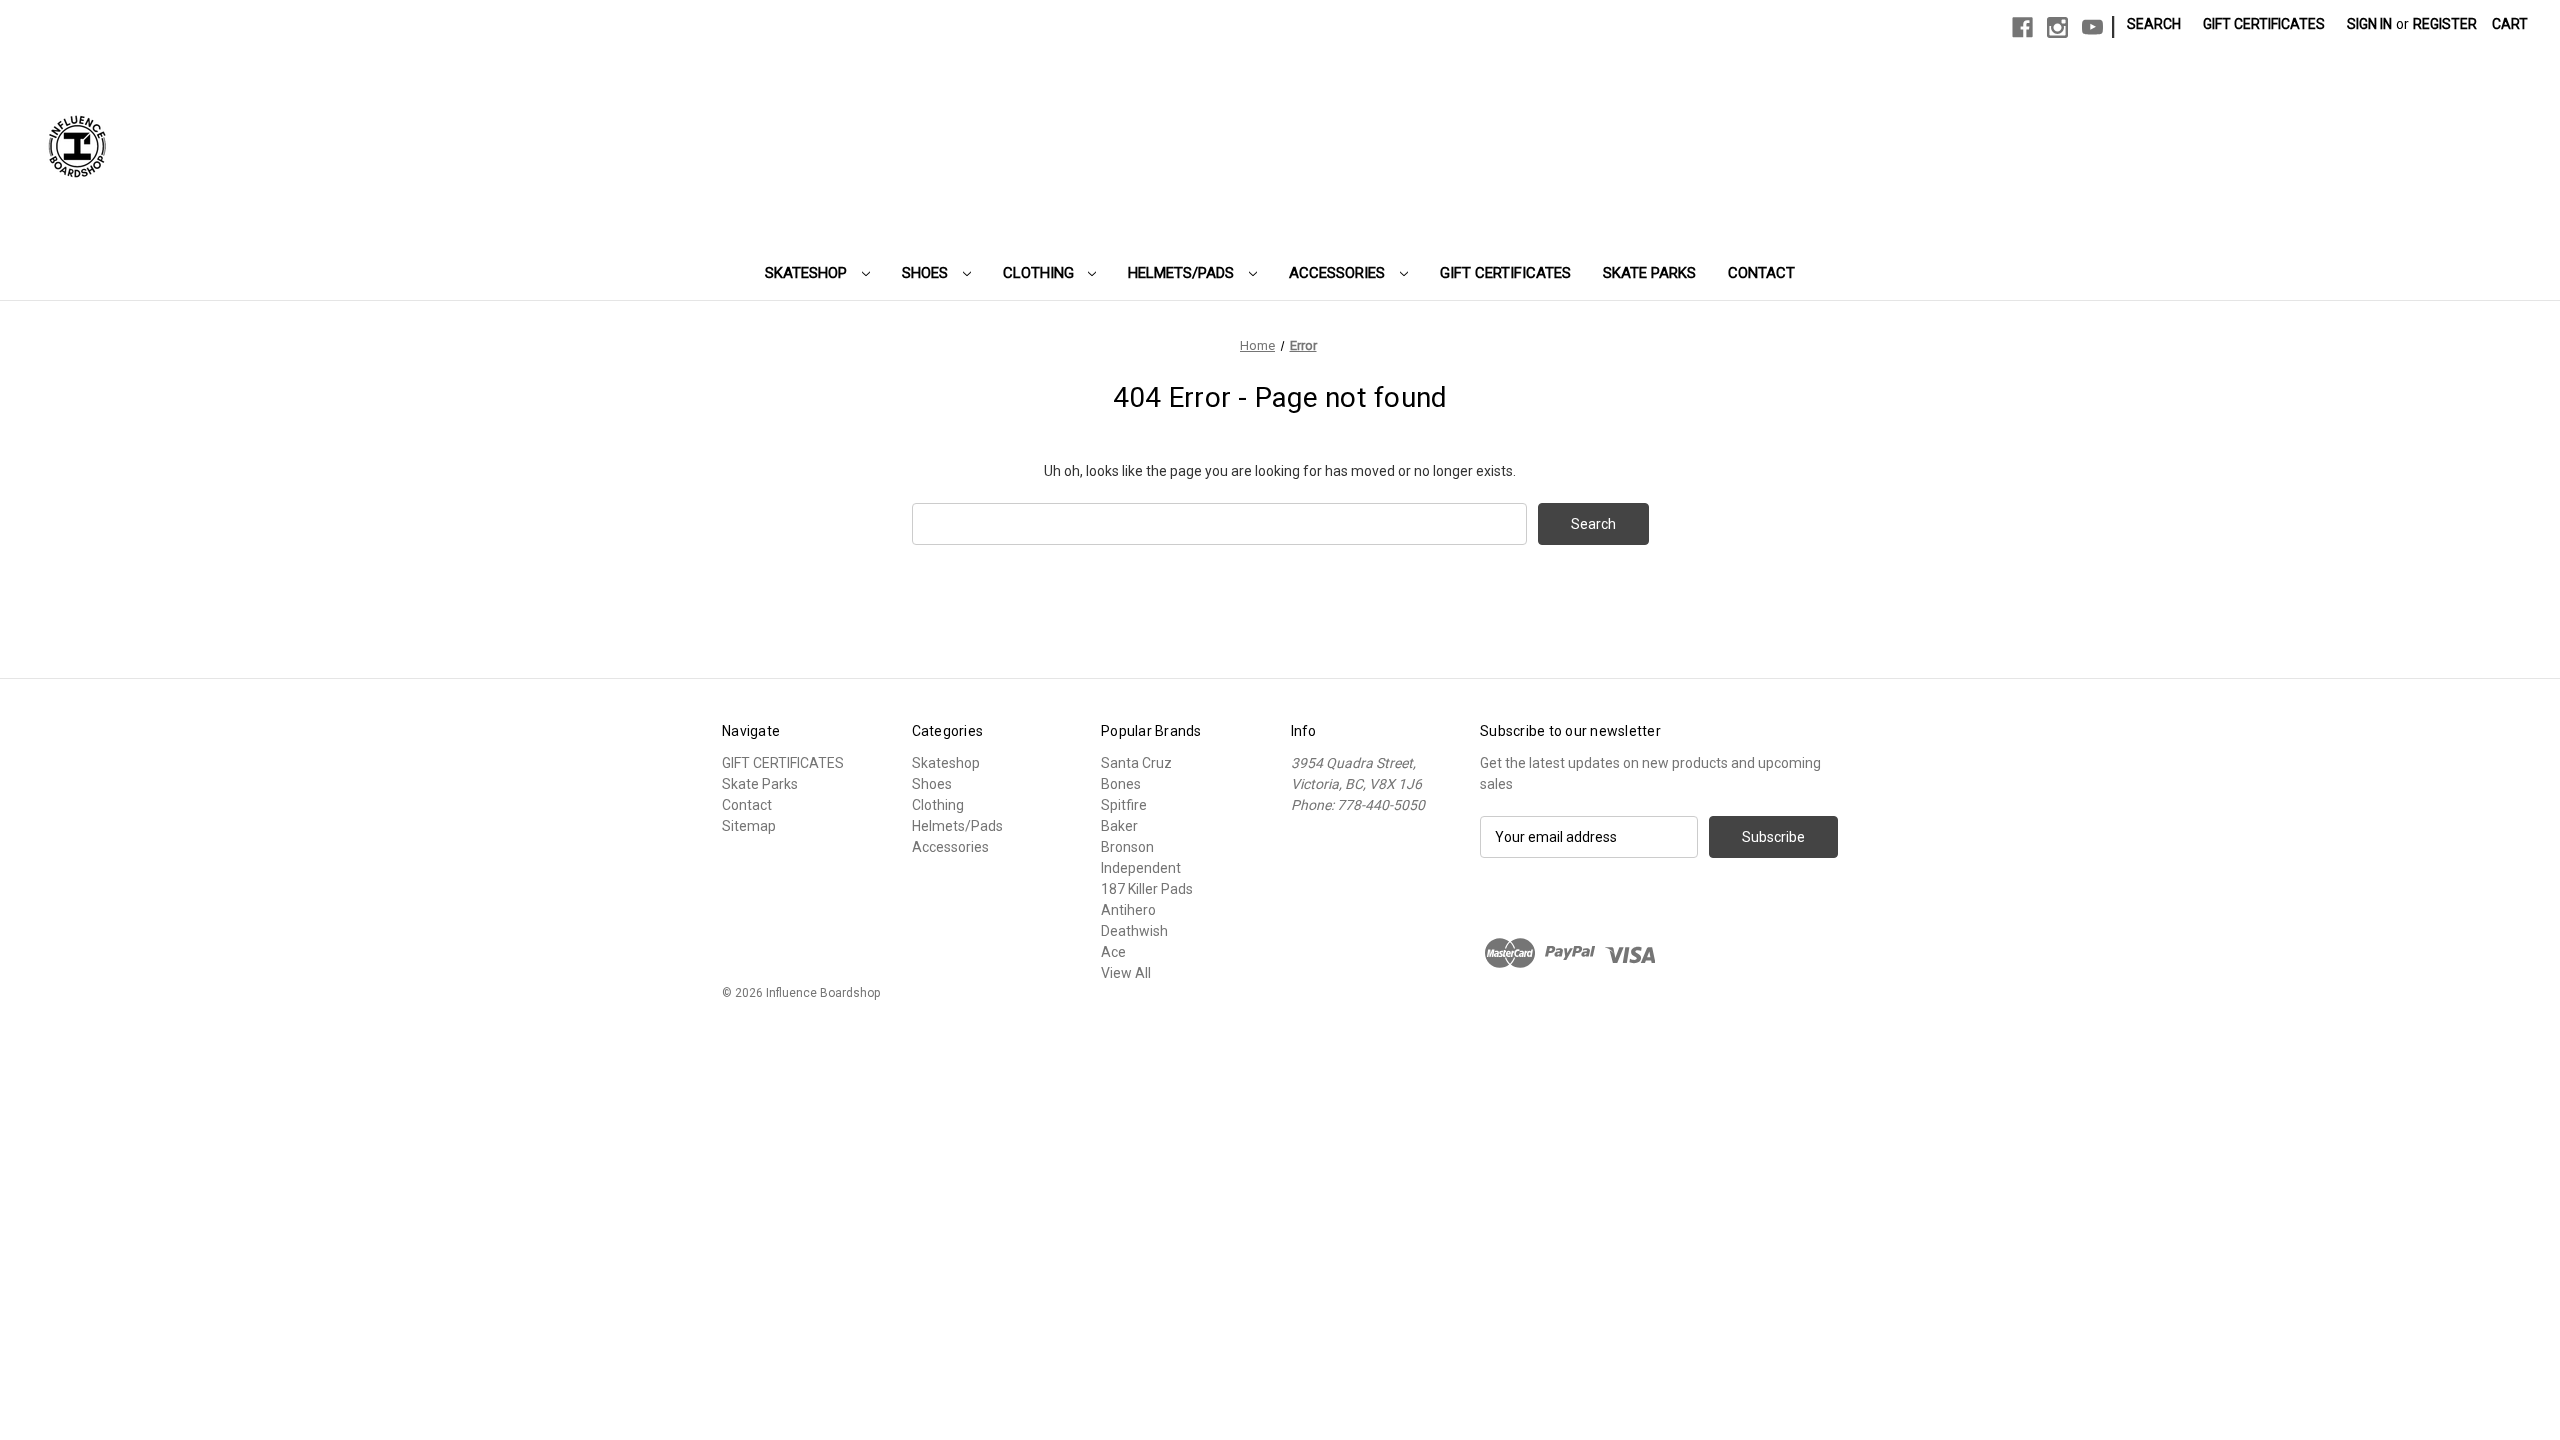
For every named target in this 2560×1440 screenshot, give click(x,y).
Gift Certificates (2264, 24)
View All (1126, 973)
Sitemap (749, 826)
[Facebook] (2022, 27)
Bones (1121, 784)
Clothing (1040, 273)
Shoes (927, 273)
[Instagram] (2057, 27)
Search (2154, 24)
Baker (1119, 826)
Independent (1141, 868)
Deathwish (1134, 931)
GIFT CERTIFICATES (1505, 273)
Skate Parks (1649, 273)
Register (2445, 24)
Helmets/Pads (1183, 273)
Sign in (2369, 24)
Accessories (1339, 273)
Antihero (1128, 910)
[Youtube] (2092, 27)
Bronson (1127, 847)
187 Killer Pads (1147, 889)
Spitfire (1124, 805)
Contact (1761, 273)
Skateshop (808, 273)
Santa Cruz (1136, 763)
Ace (1113, 952)
